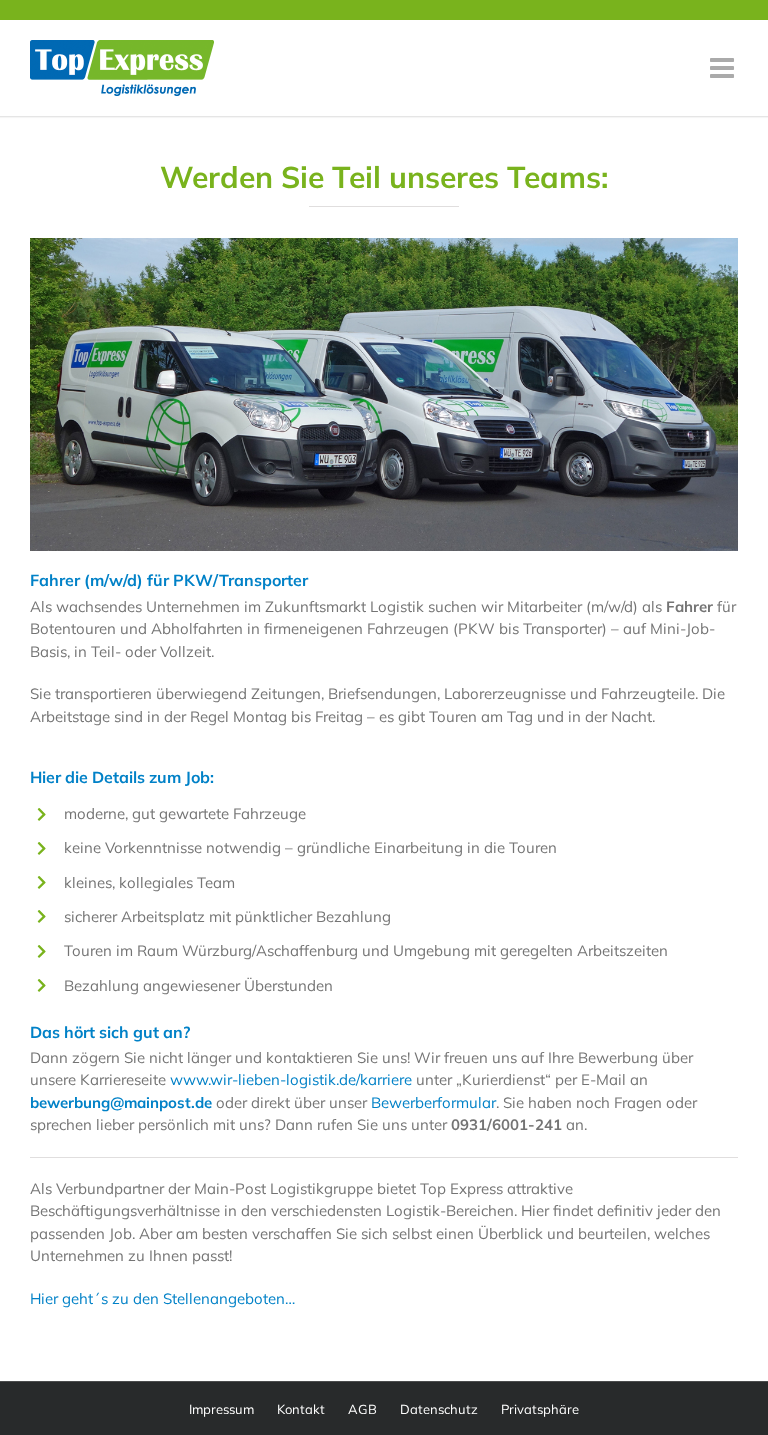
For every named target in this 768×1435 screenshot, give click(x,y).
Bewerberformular (433, 1102)
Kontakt (301, 1409)
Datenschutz (439, 1409)
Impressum (221, 1409)
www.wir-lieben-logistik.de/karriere (291, 1079)
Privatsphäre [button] (540, 1409)
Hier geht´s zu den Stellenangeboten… (162, 1298)
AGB (362, 1409)
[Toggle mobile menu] (724, 68)
